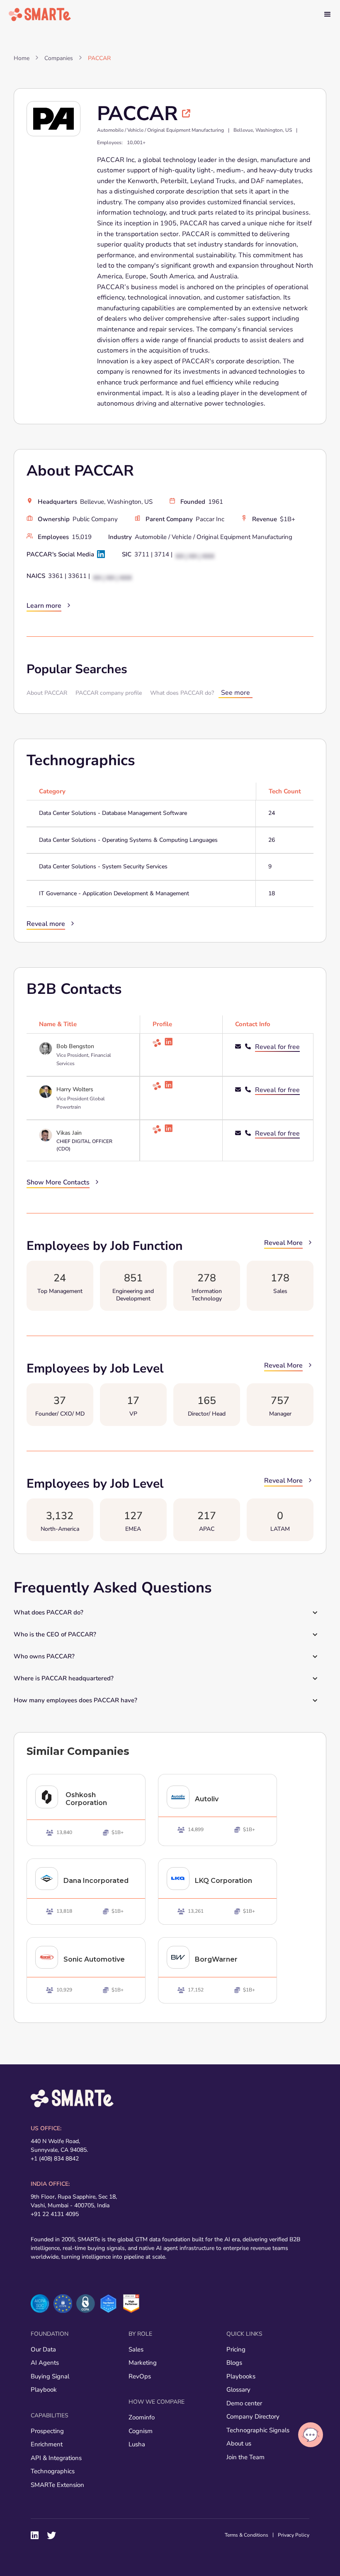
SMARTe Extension (57, 2485)
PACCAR (99, 58)
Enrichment (47, 2444)
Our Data (43, 2349)
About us (239, 2443)
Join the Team (245, 2457)
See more (236, 693)
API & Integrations (56, 2458)
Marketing (143, 2363)
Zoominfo (142, 2417)
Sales (136, 2349)
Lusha (137, 2444)
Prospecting (47, 2431)
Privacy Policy (294, 2535)
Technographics (53, 2471)
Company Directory (253, 2417)
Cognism (141, 2431)
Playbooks (241, 2376)
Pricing (236, 2349)
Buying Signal (50, 2376)
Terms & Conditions (246, 2535)
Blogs (234, 2363)
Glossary (238, 2390)
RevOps (140, 2376)
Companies (59, 58)
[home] (40, 14)
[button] (328, 14)
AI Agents (45, 2363)
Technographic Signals (258, 2430)
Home (22, 58)
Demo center (244, 2403)
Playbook (44, 2390)
